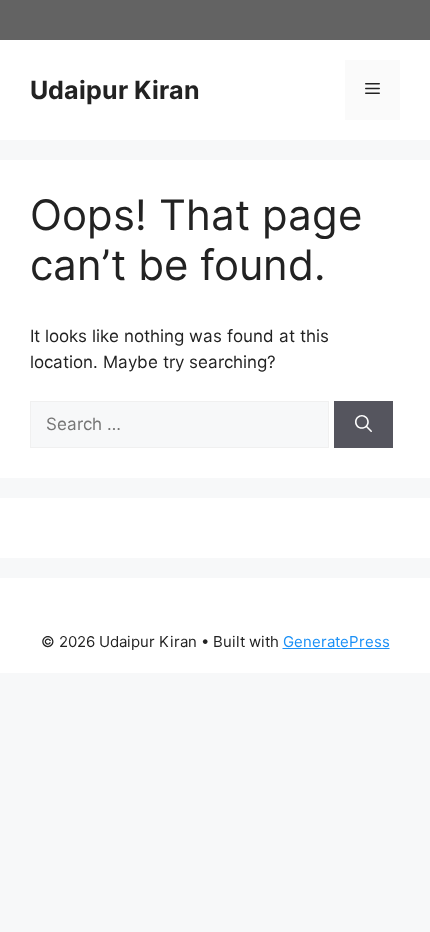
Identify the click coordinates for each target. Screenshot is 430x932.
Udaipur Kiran (115, 90)
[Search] (363, 425)
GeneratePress (336, 641)
